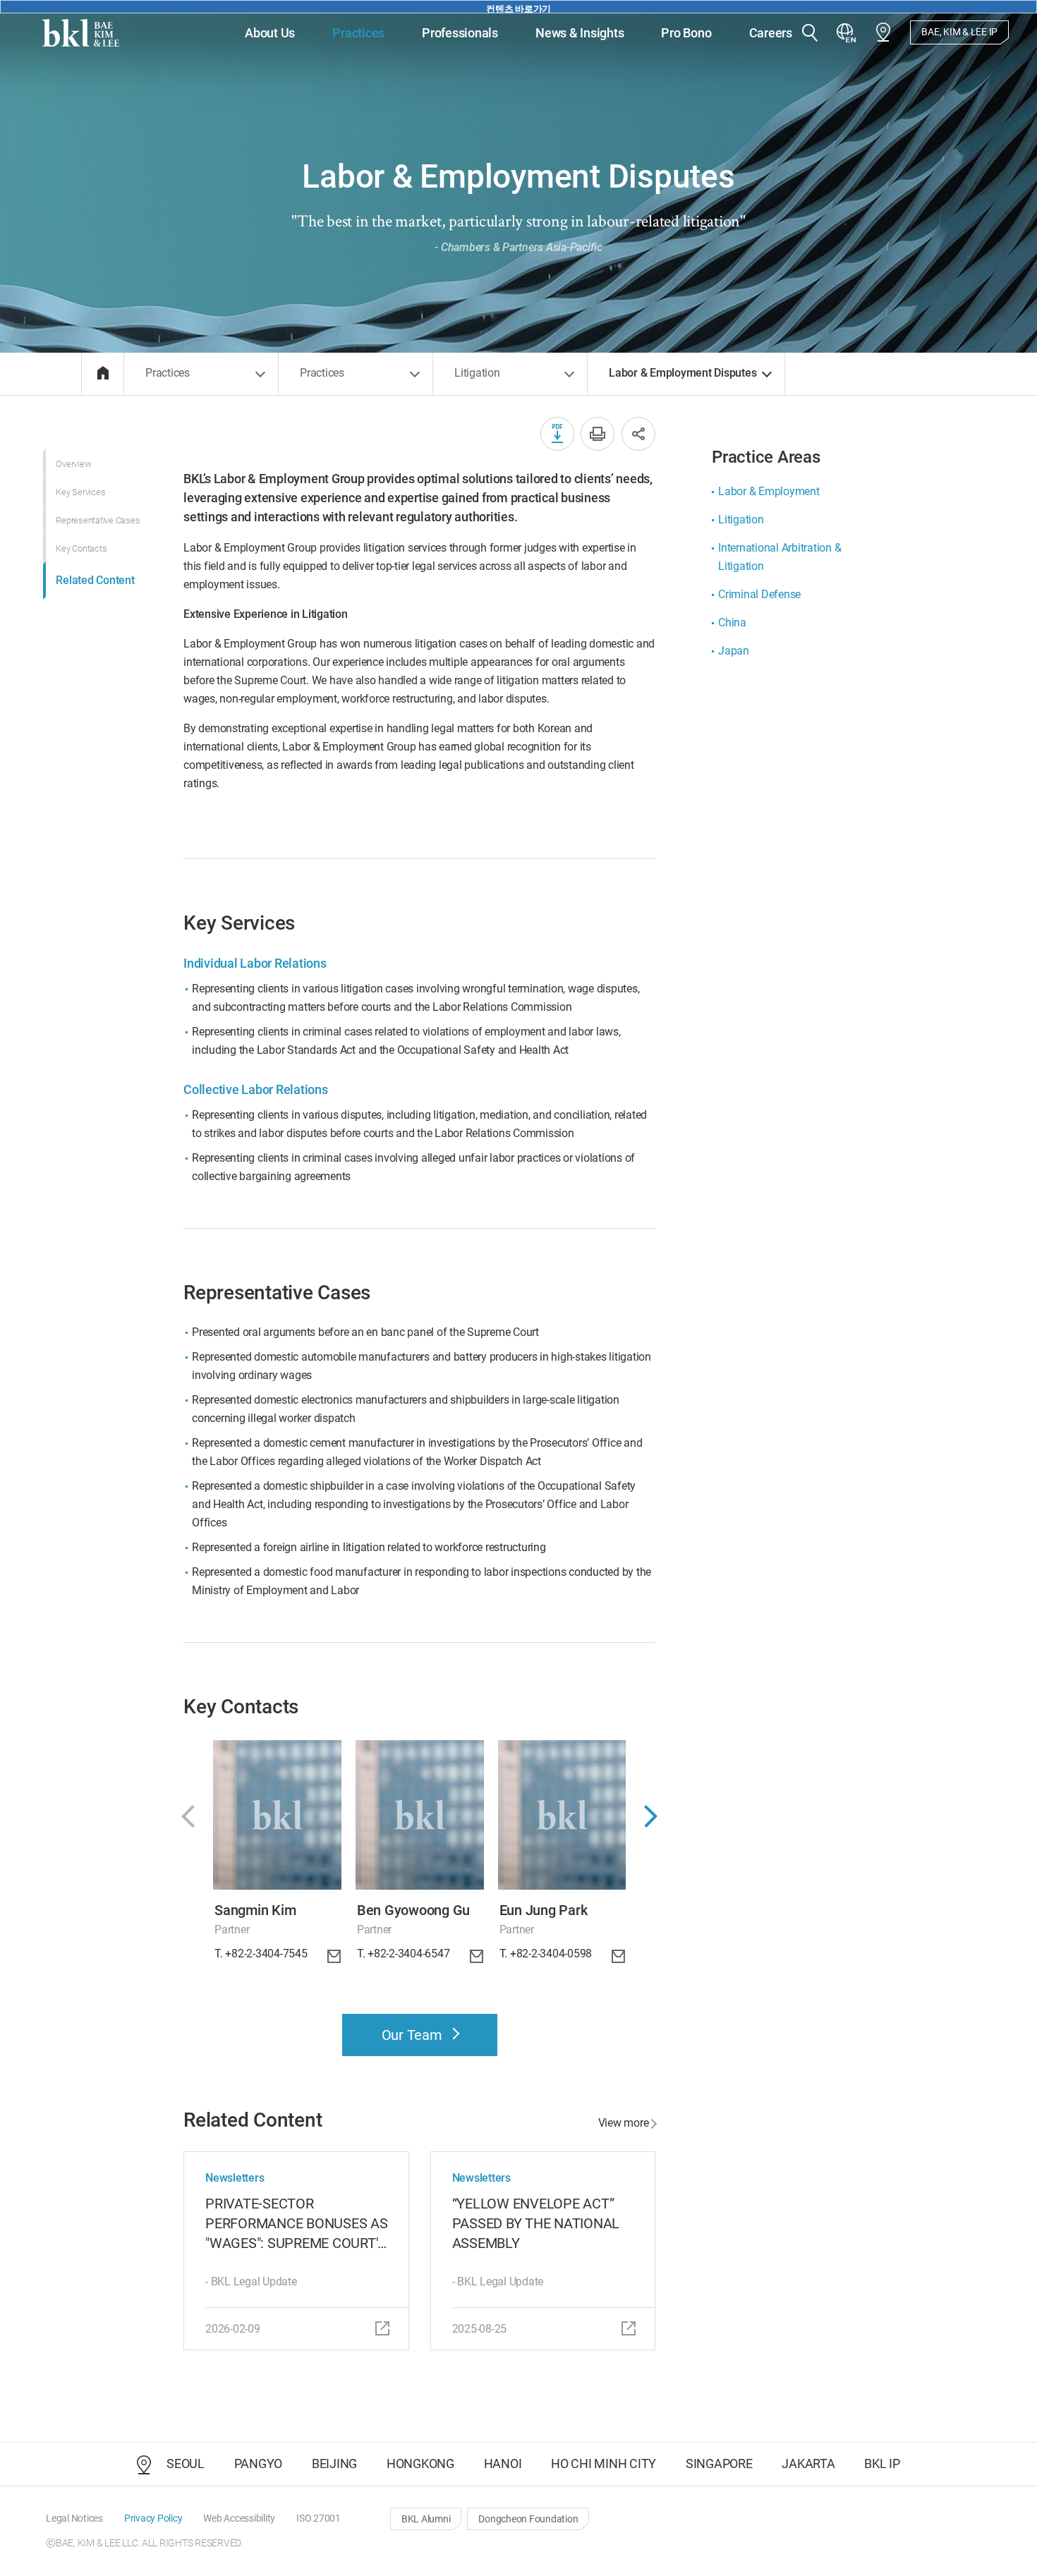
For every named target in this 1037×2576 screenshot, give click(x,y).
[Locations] (883, 32)
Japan (734, 651)
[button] (810, 34)
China (732, 622)
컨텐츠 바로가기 (518, 8)
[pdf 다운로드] (557, 434)
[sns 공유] (638, 434)
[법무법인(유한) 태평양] (81, 33)
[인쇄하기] (598, 434)
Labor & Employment (769, 491)
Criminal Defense (759, 594)
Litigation (741, 520)
